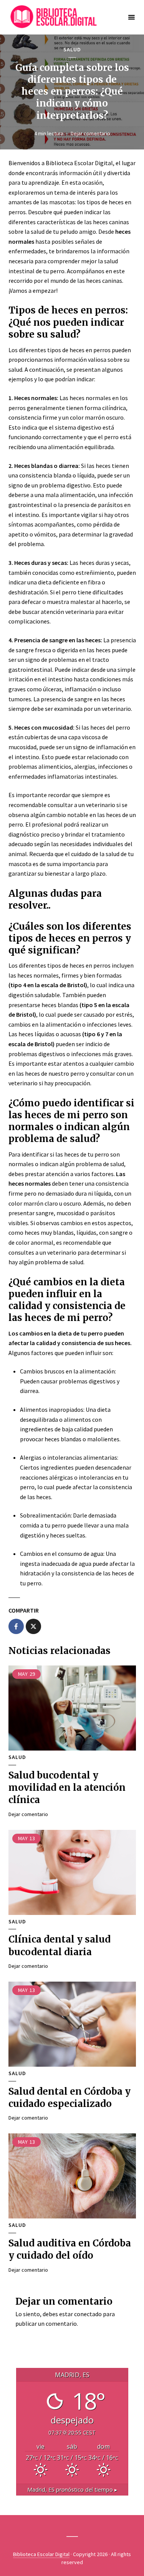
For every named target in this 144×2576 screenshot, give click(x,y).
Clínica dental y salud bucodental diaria (60, 1945)
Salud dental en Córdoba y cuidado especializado (70, 2098)
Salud (72, 50)
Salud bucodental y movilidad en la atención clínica (67, 1788)
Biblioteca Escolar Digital (41, 2554)
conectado (88, 2314)
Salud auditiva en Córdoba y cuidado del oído (70, 2249)
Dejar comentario (90, 133)
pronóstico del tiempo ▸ (72, 2490)
